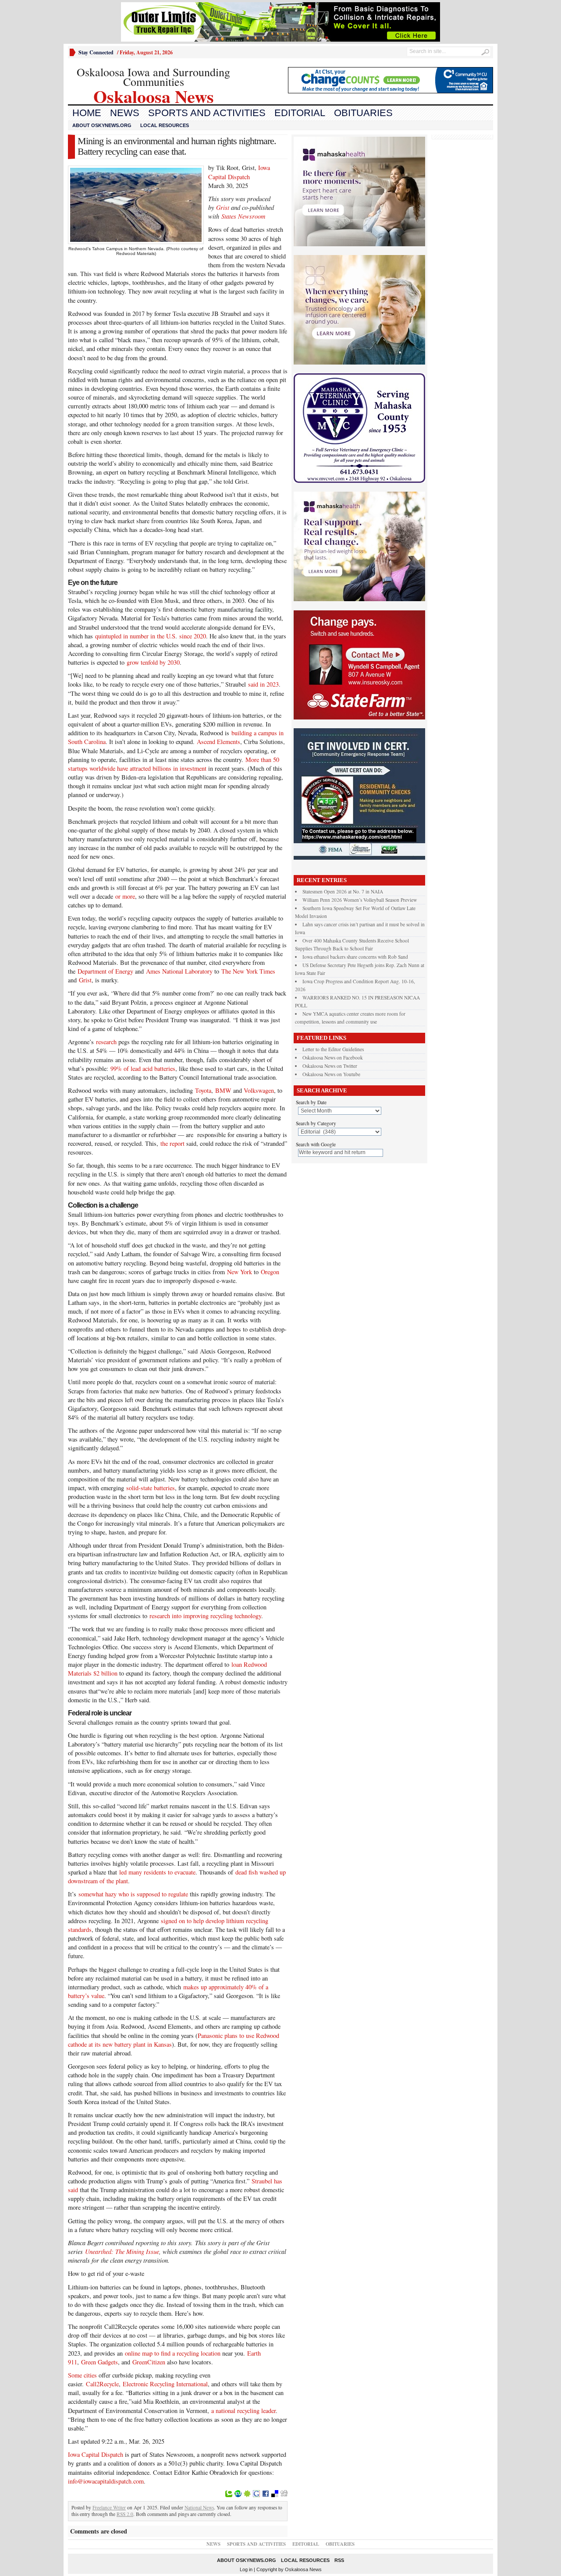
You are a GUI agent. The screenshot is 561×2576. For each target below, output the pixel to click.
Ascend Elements (218, 742)
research (106, 1042)
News (125, 113)
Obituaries (363, 113)
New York (240, 1272)
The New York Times (248, 971)
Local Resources (165, 125)
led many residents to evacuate (157, 1872)
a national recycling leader (243, 2411)
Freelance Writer (109, 2507)
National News (199, 2507)
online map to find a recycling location (173, 2353)
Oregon (270, 1272)
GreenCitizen (149, 2362)
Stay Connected (96, 52)
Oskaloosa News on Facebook (333, 1058)
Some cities (82, 2375)
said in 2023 (263, 684)
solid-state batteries (151, 1488)
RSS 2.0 (125, 2514)
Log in (246, 2569)
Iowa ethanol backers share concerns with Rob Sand (355, 957)
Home (87, 113)
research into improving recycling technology (205, 1616)
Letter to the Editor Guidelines (333, 1049)
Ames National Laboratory (179, 971)
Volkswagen (258, 1090)
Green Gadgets (99, 2362)
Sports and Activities (207, 113)
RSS (339, 2560)
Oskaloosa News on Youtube (331, 1074)
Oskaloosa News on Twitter (330, 1066)
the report (172, 1143)
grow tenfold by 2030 (153, 662)
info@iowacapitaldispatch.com (106, 2481)
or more (125, 896)
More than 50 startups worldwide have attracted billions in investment (174, 764)
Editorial (300, 113)
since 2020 (193, 636)
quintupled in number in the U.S (135, 636)
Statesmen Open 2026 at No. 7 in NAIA (343, 891)
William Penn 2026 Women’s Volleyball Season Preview (360, 900)
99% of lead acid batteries (143, 1068)
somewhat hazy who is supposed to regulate (133, 1894)
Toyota (203, 1090)
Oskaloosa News (303, 2569)
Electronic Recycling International (165, 2384)
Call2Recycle (102, 2384)
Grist (85, 980)
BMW (223, 1090)
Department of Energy (105, 971)
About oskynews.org (102, 125)
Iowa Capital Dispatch (239, 172)
